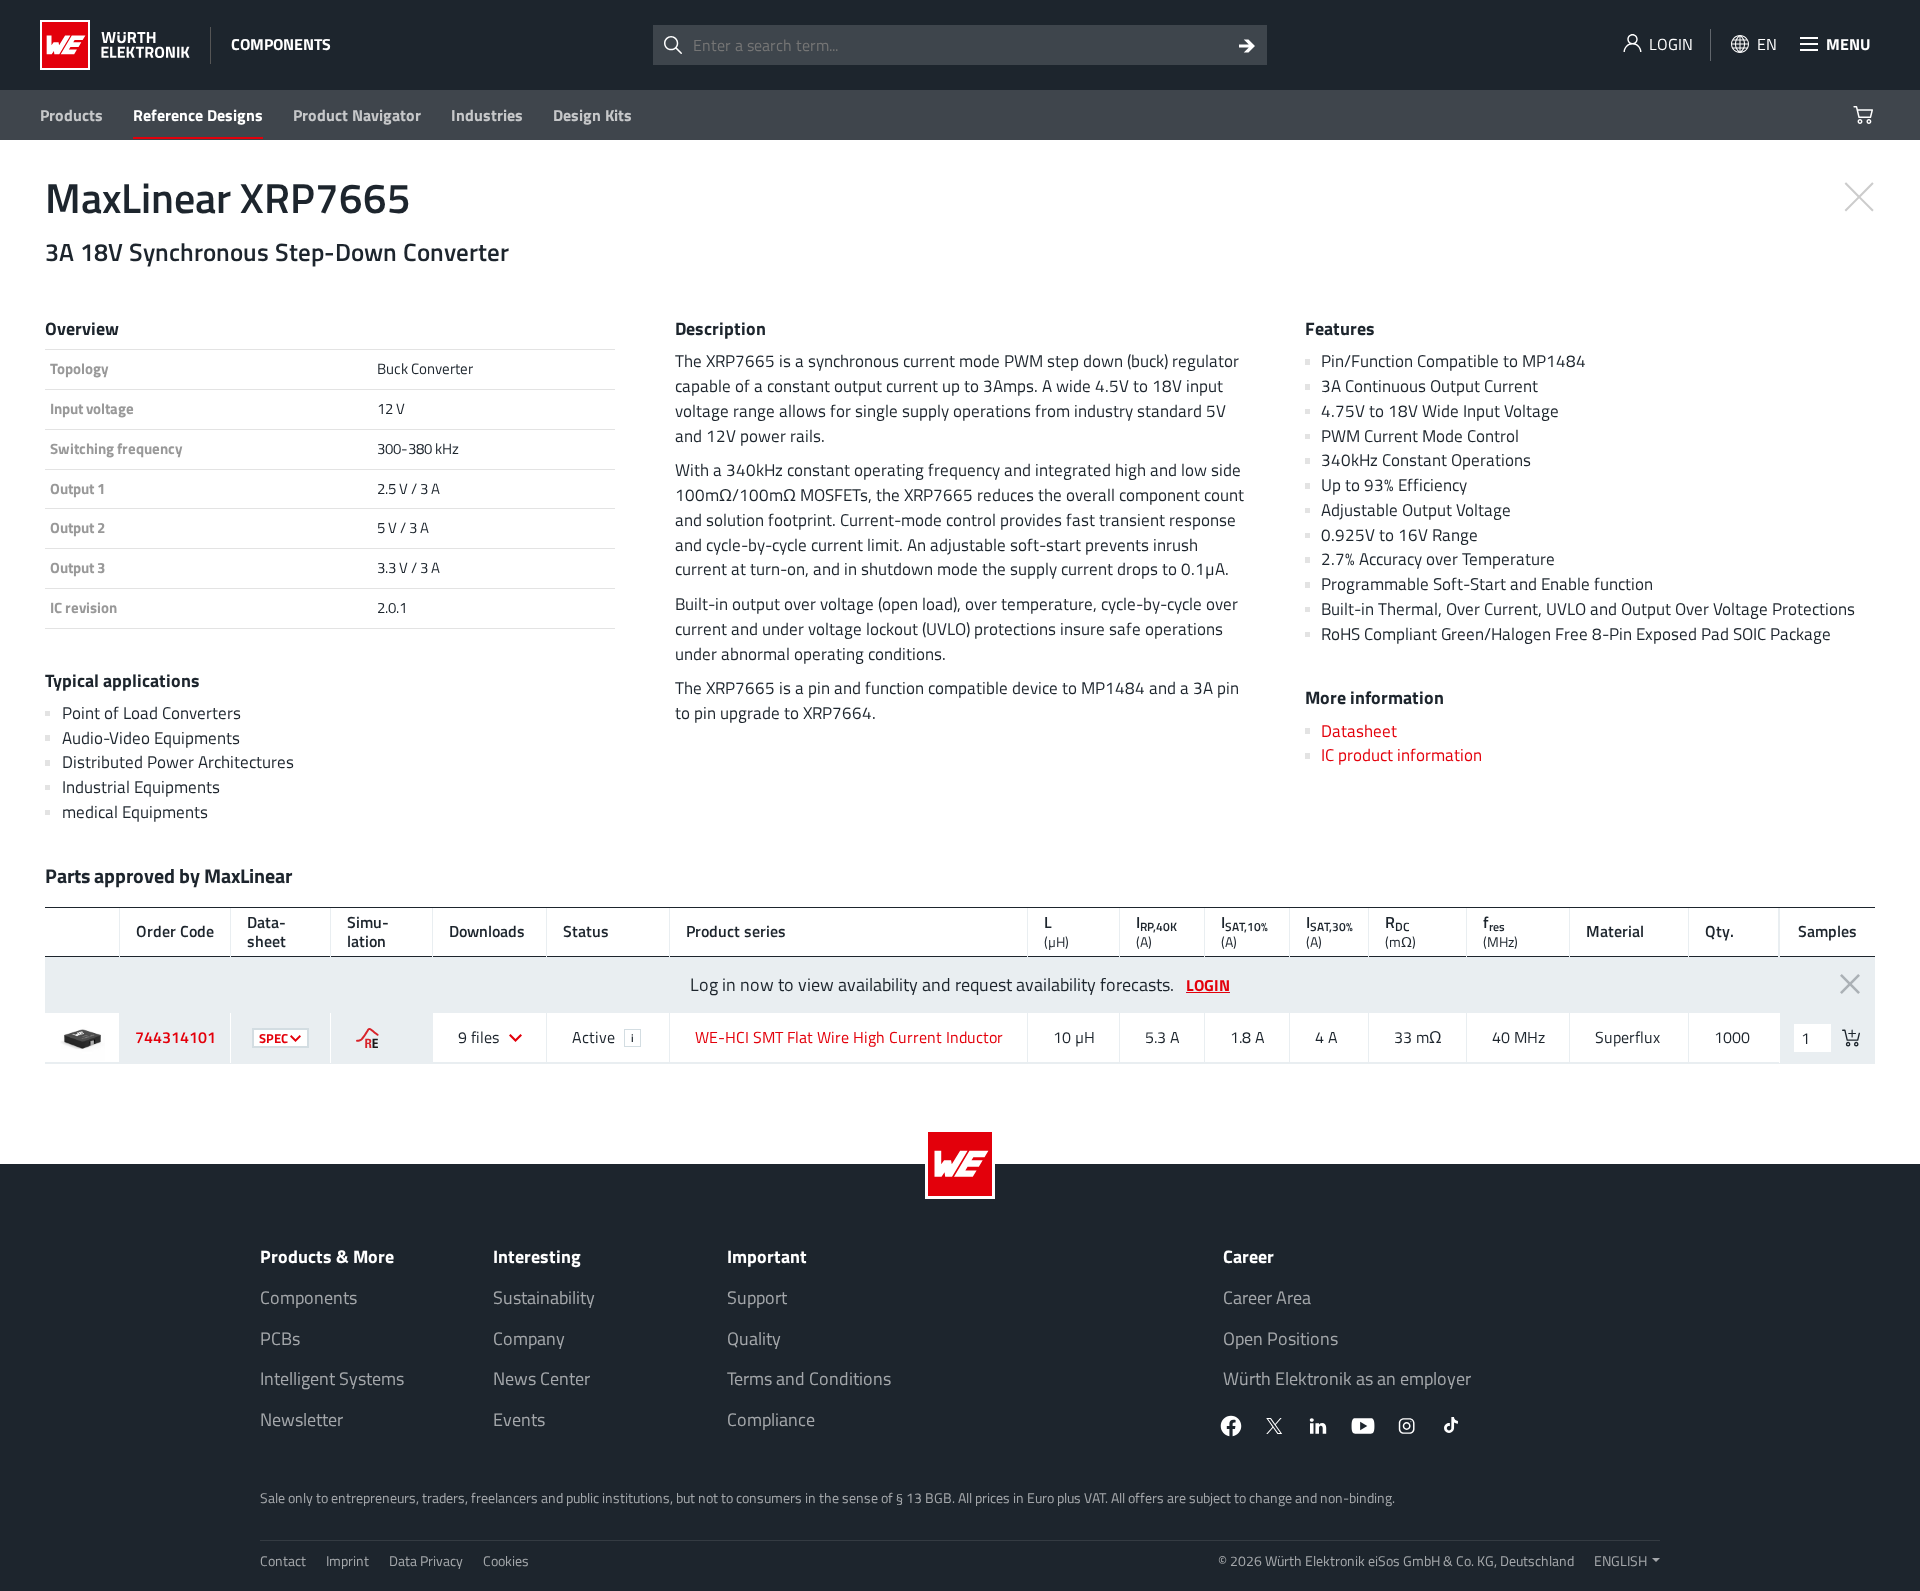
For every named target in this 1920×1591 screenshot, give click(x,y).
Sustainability (544, 1297)
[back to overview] (1859, 195)
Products (71, 115)
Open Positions (1280, 1338)
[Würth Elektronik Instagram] (1407, 1426)
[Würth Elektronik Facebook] (1231, 1426)
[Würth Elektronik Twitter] (1275, 1426)
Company (529, 1338)
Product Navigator (357, 115)
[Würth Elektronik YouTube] (1363, 1426)
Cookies (506, 1560)
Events (519, 1419)
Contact (283, 1560)
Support (757, 1297)
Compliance (771, 1419)
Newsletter (301, 1419)
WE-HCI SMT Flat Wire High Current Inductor (849, 1037)
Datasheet (1359, 730)
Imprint (347, 1560)
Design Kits (592, 115)
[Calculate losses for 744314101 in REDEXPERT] (367, 1038)
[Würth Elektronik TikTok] (1451, 1426)
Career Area (1267, 1297)
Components (308, 1297)
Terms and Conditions (809, 1378)
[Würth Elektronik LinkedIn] (1319, 1426)
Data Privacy (426, 1560)
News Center (541, 1378)
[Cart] (1865, 115)
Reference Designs (198, 115)
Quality (754, 1338)
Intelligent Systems (332, 1378)
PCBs (280, 1338)
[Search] (1247, 45)
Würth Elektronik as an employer (1347, 1378)
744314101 (175, 1037)
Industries (487, 115)
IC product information (1401, 754)
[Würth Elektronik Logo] (115, 45)
